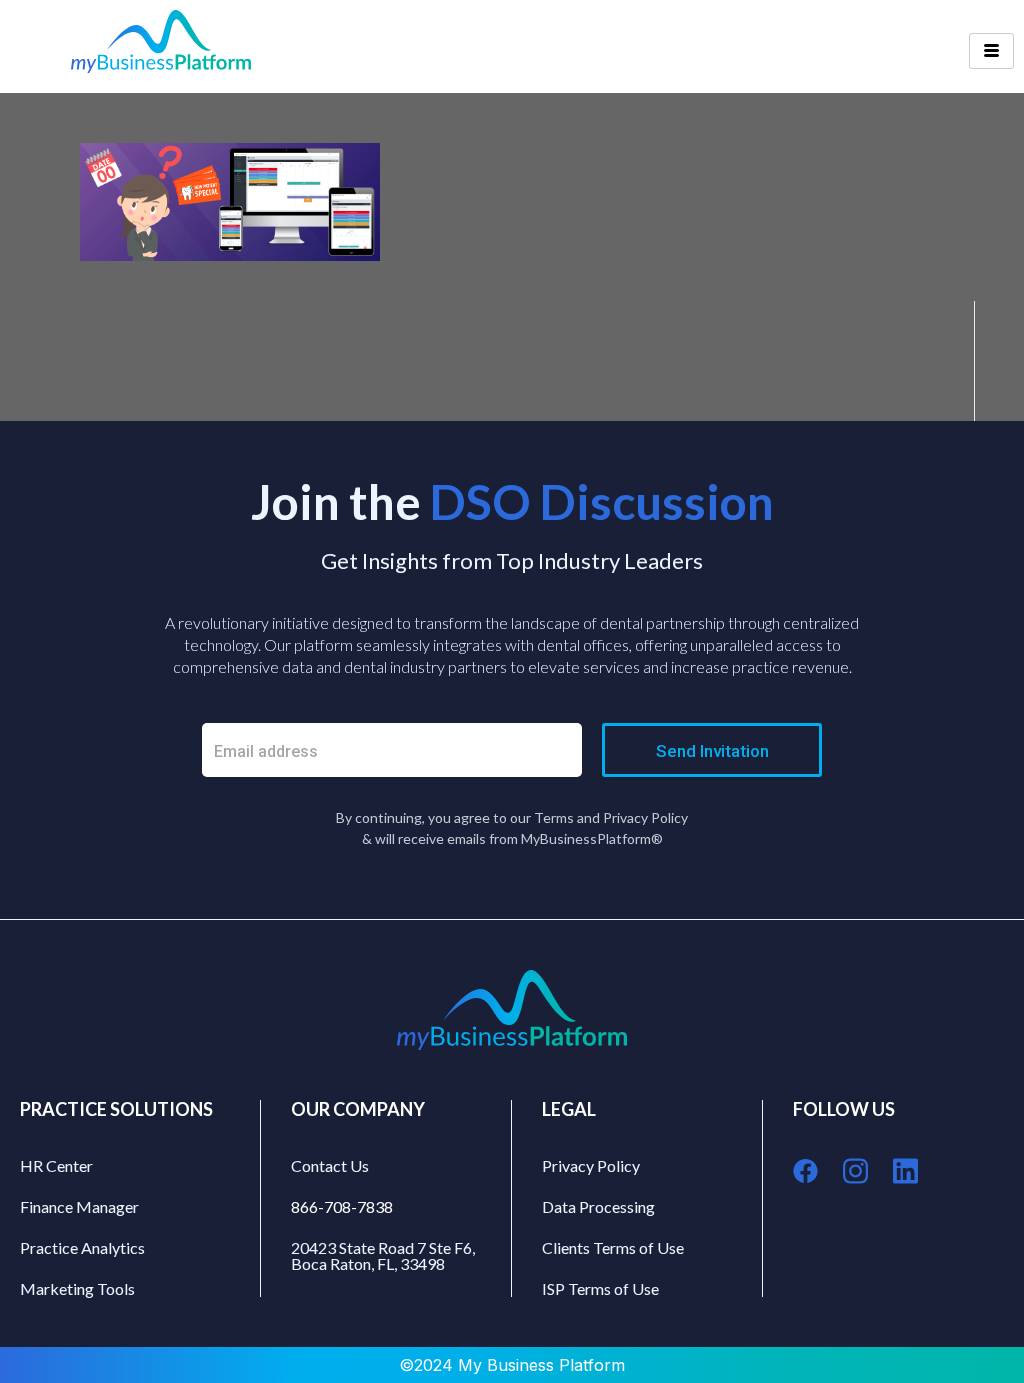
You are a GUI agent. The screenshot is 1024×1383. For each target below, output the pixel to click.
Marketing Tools (77, 1288)
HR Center (56, 1165)
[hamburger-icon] (991, 51)
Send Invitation (712, 751)
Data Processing (598, 1206)
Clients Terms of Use (613, 1247)
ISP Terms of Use (600, 1288)
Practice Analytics (82, 1247)
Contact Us (330, 1165)
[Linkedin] (905, 1170)
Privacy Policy (591, 1165)
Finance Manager (79, 1206)
